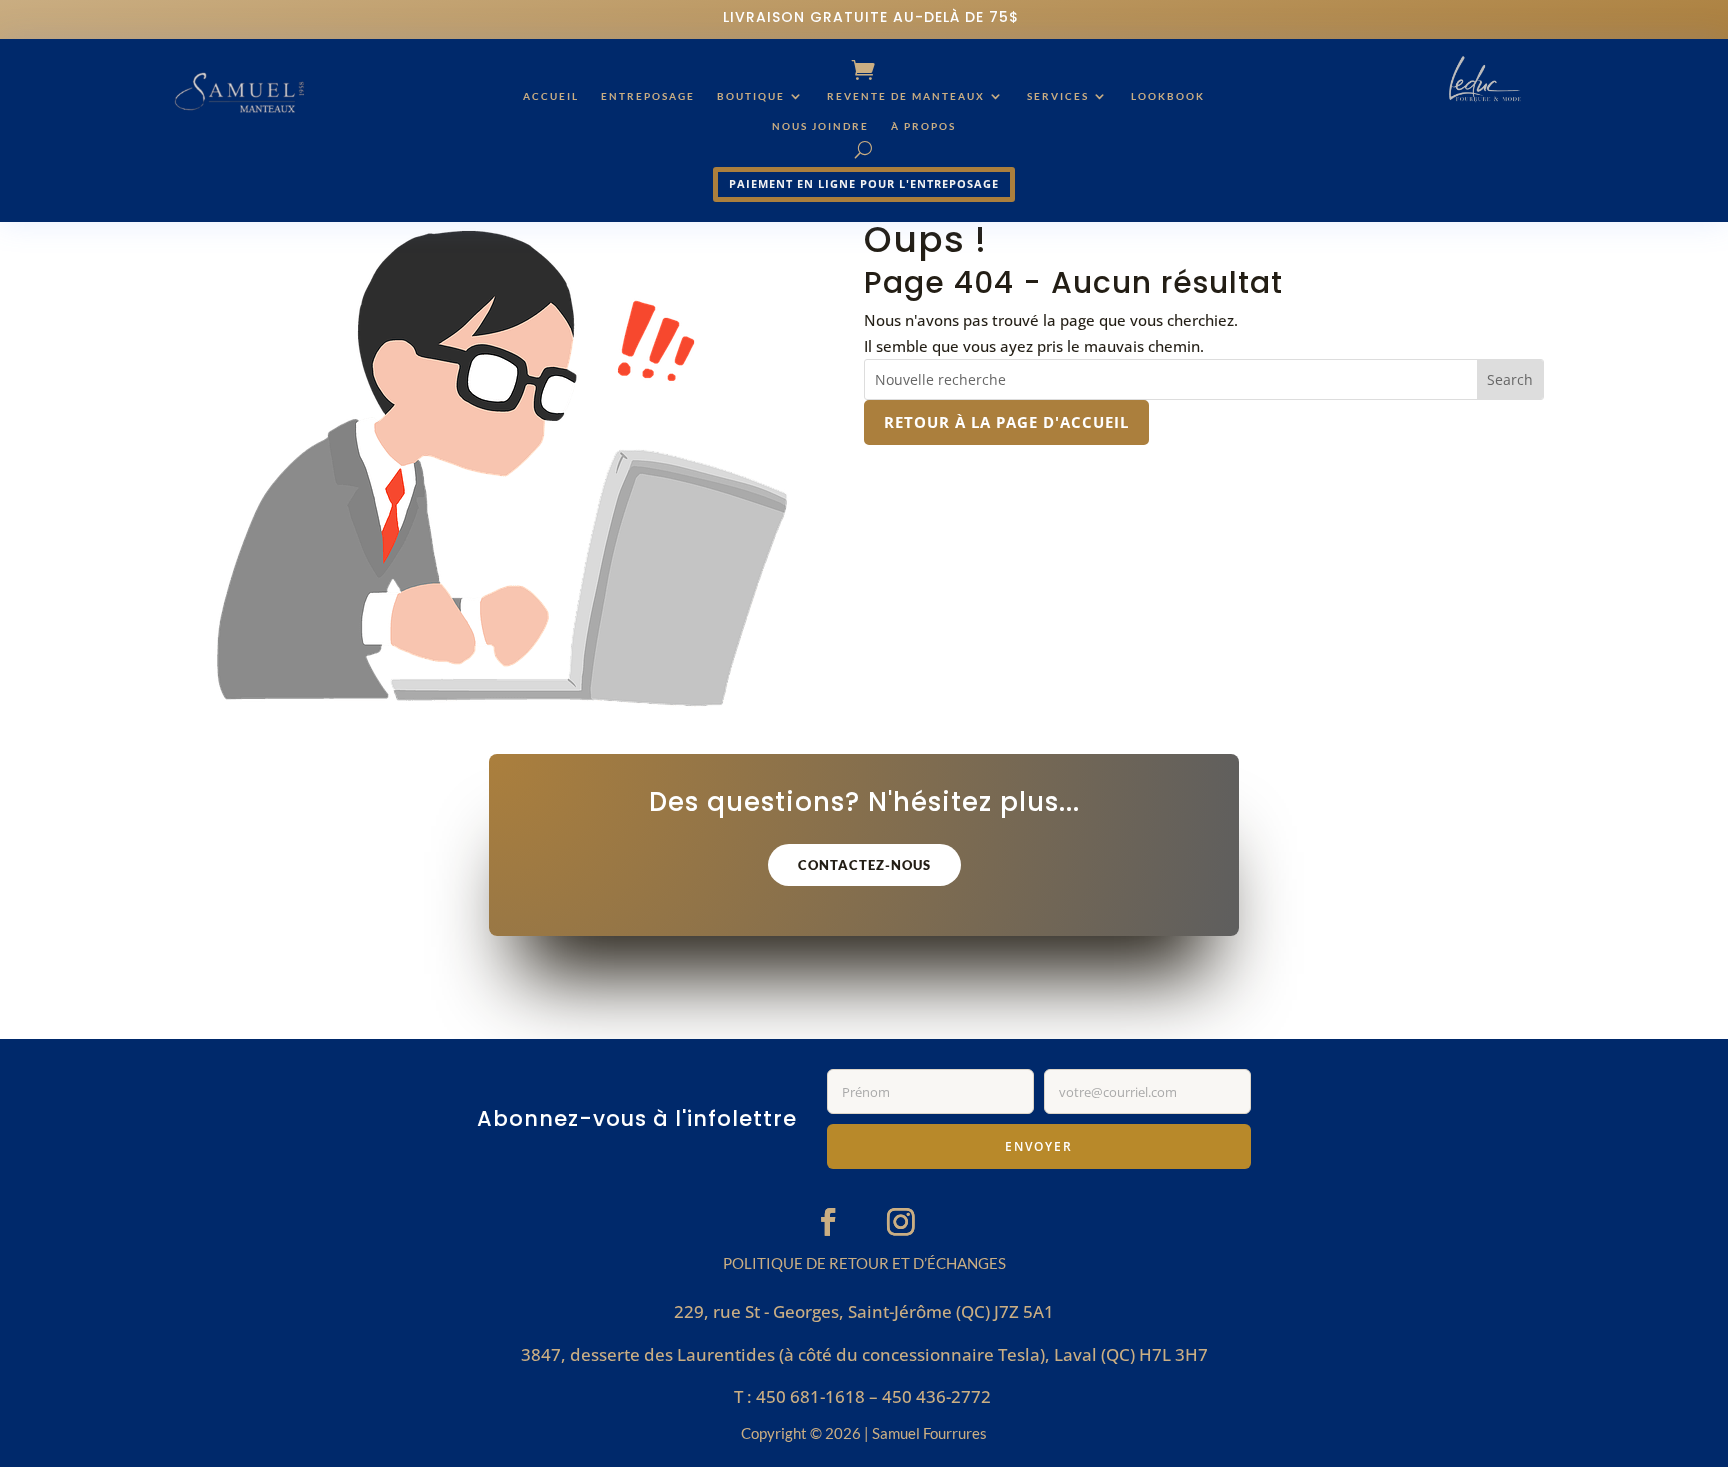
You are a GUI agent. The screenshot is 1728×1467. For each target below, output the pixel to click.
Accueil (551, 96)
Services (1058, 96)
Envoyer (1039, 1146)
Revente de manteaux (906, 96)
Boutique (751, 96)
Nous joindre (820, 126)
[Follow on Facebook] (828, 1222)
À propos (923, 126)
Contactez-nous (864, 865)
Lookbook (1168, 96)
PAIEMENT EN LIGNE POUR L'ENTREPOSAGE (864, 183)
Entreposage (648, 96)
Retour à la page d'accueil (1006, 422)
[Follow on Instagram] (901, 1222)
